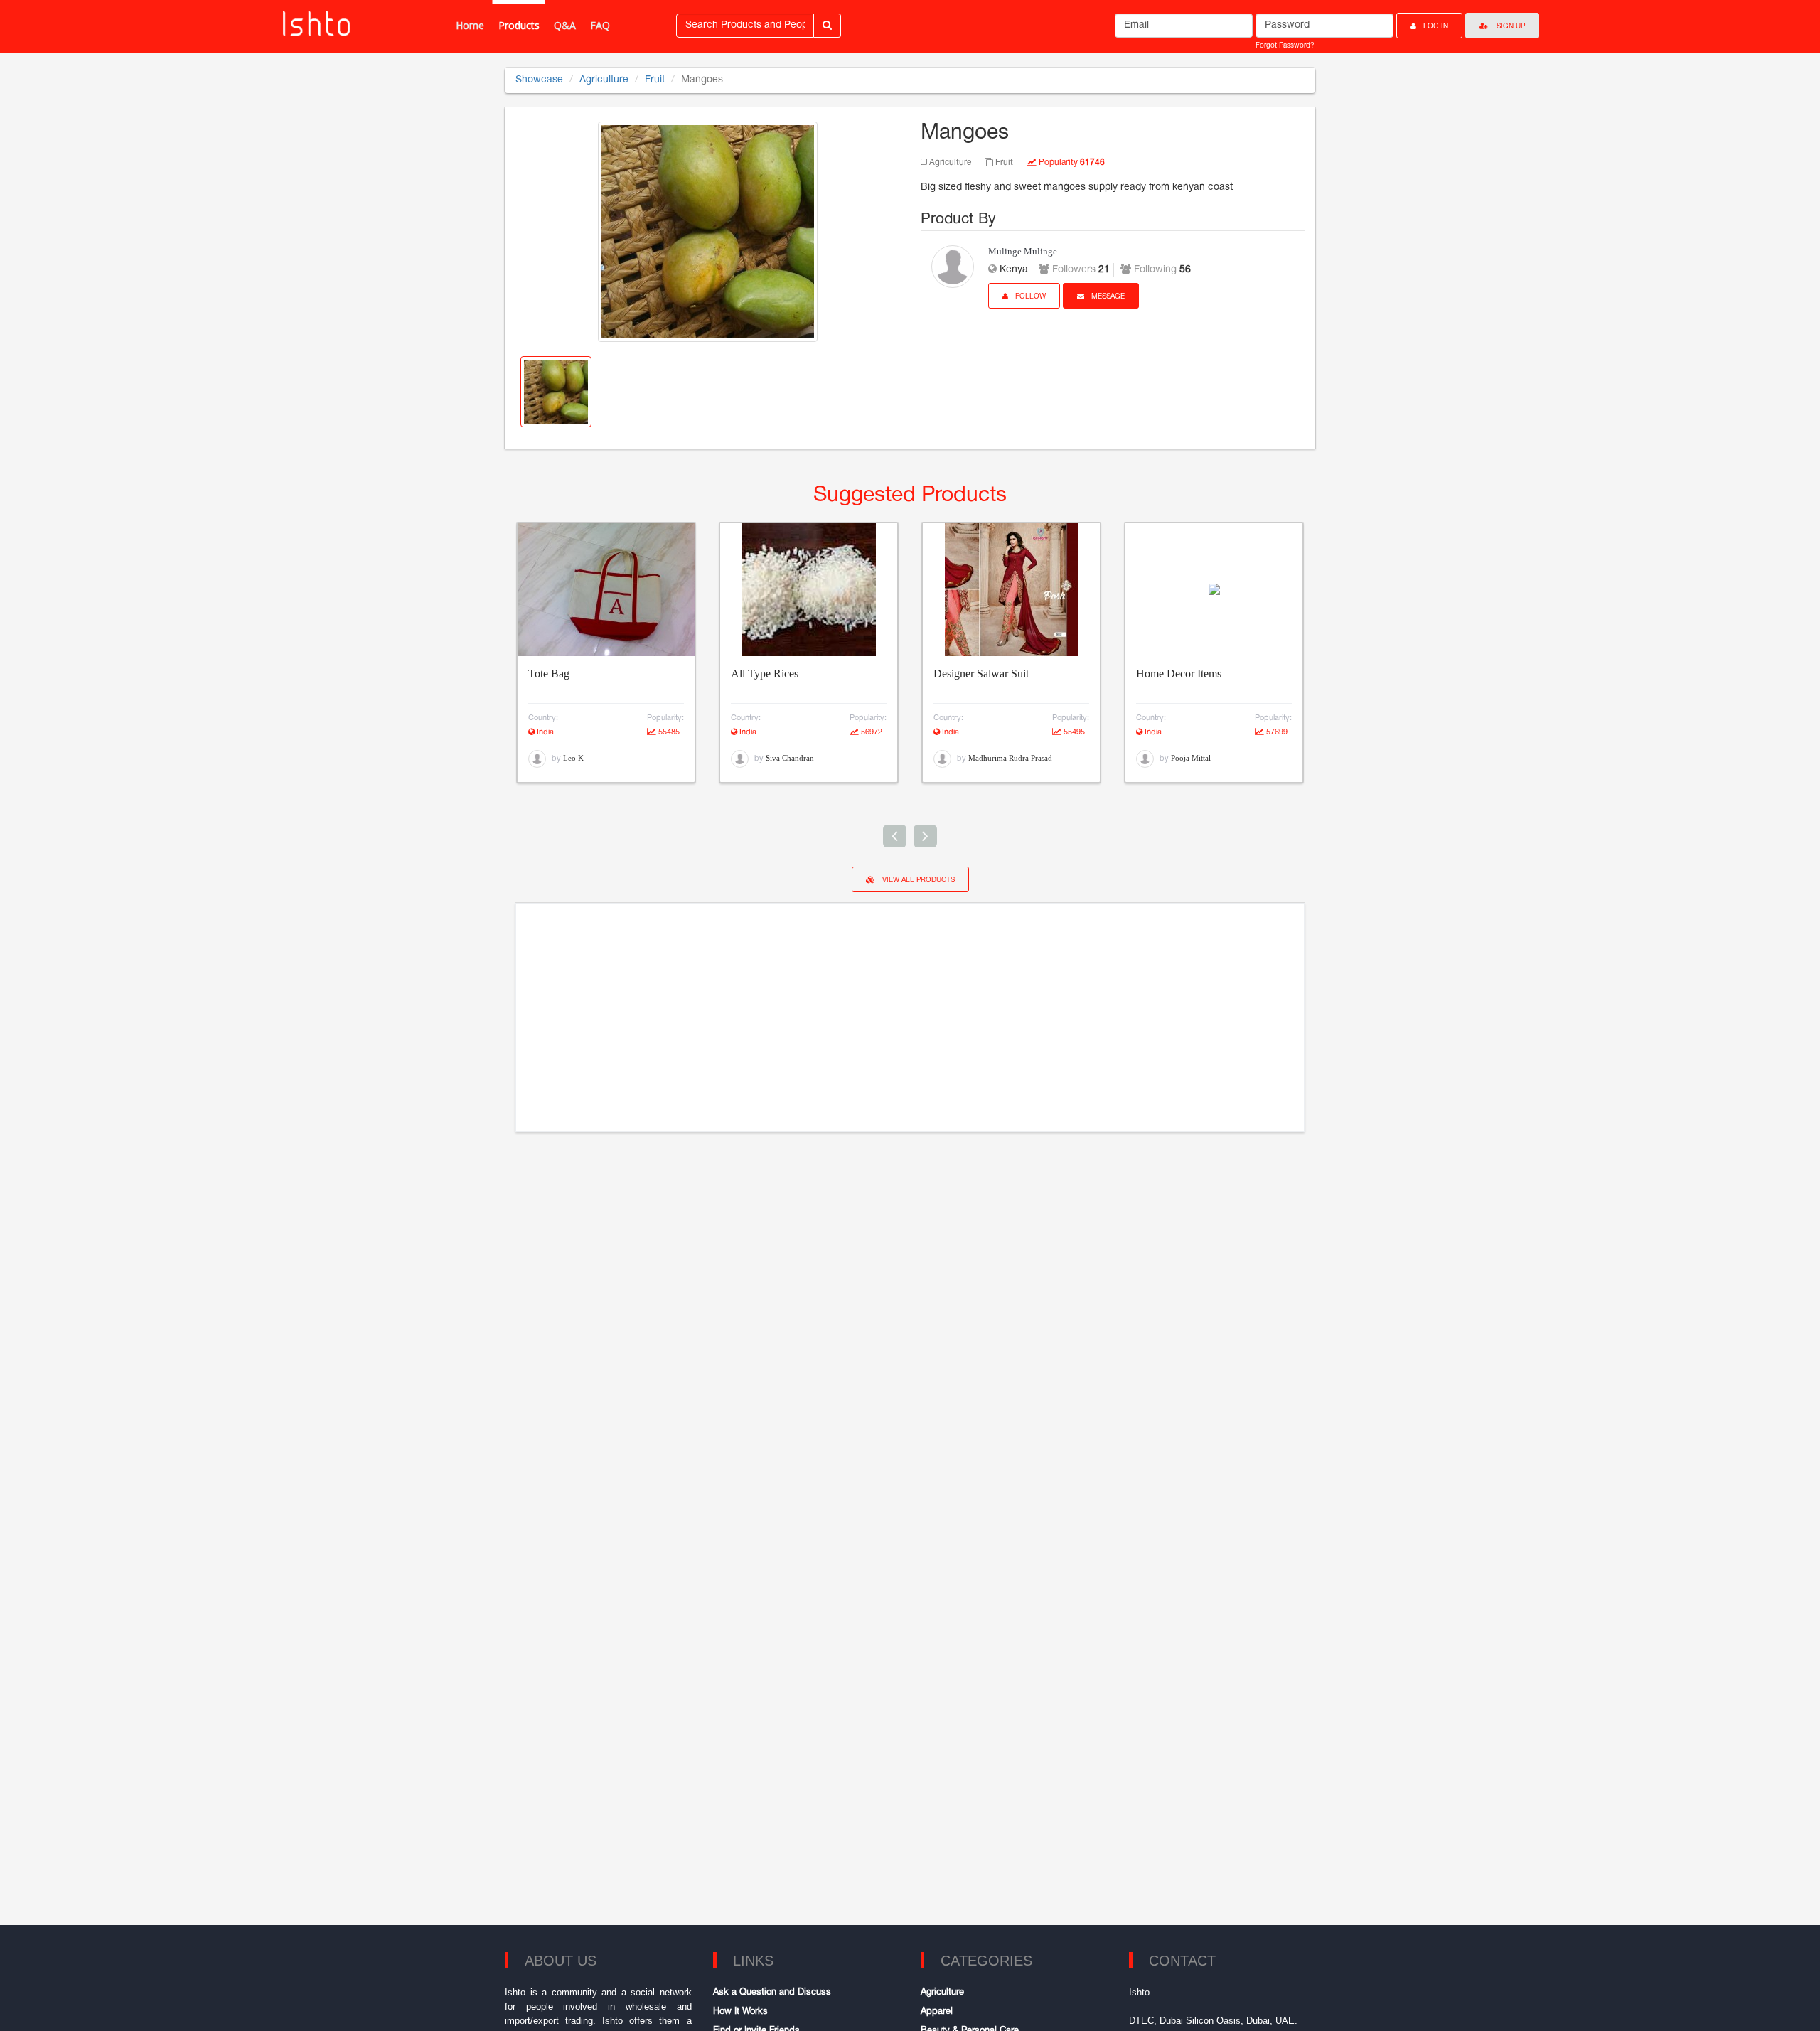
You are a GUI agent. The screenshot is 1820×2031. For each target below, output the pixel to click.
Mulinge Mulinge (1023, 251)
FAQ (600, 25)
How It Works (740, 2012)
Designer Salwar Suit (981, 674)
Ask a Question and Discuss (772, 1993)
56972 (871, 732)
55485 (668, 732)
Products (519, 25)
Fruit (655, 80)
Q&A (565, 25)
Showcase (539, 80)
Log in (1436, 27)
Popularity (1071, 163)
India (544, 732)
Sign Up (1510, 27)
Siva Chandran (790, 758)
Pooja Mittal (1191, 758)
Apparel (937, 2012)
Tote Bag (549, 674)
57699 (1276, 732)
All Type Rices (765, 674)
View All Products (919, 880)
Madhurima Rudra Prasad (1010, 758)
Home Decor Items (1179, 674)
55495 (1073, 732)
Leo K (573, 758)
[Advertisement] (910, 1017)
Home (470, 25)
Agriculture (604, 80)
